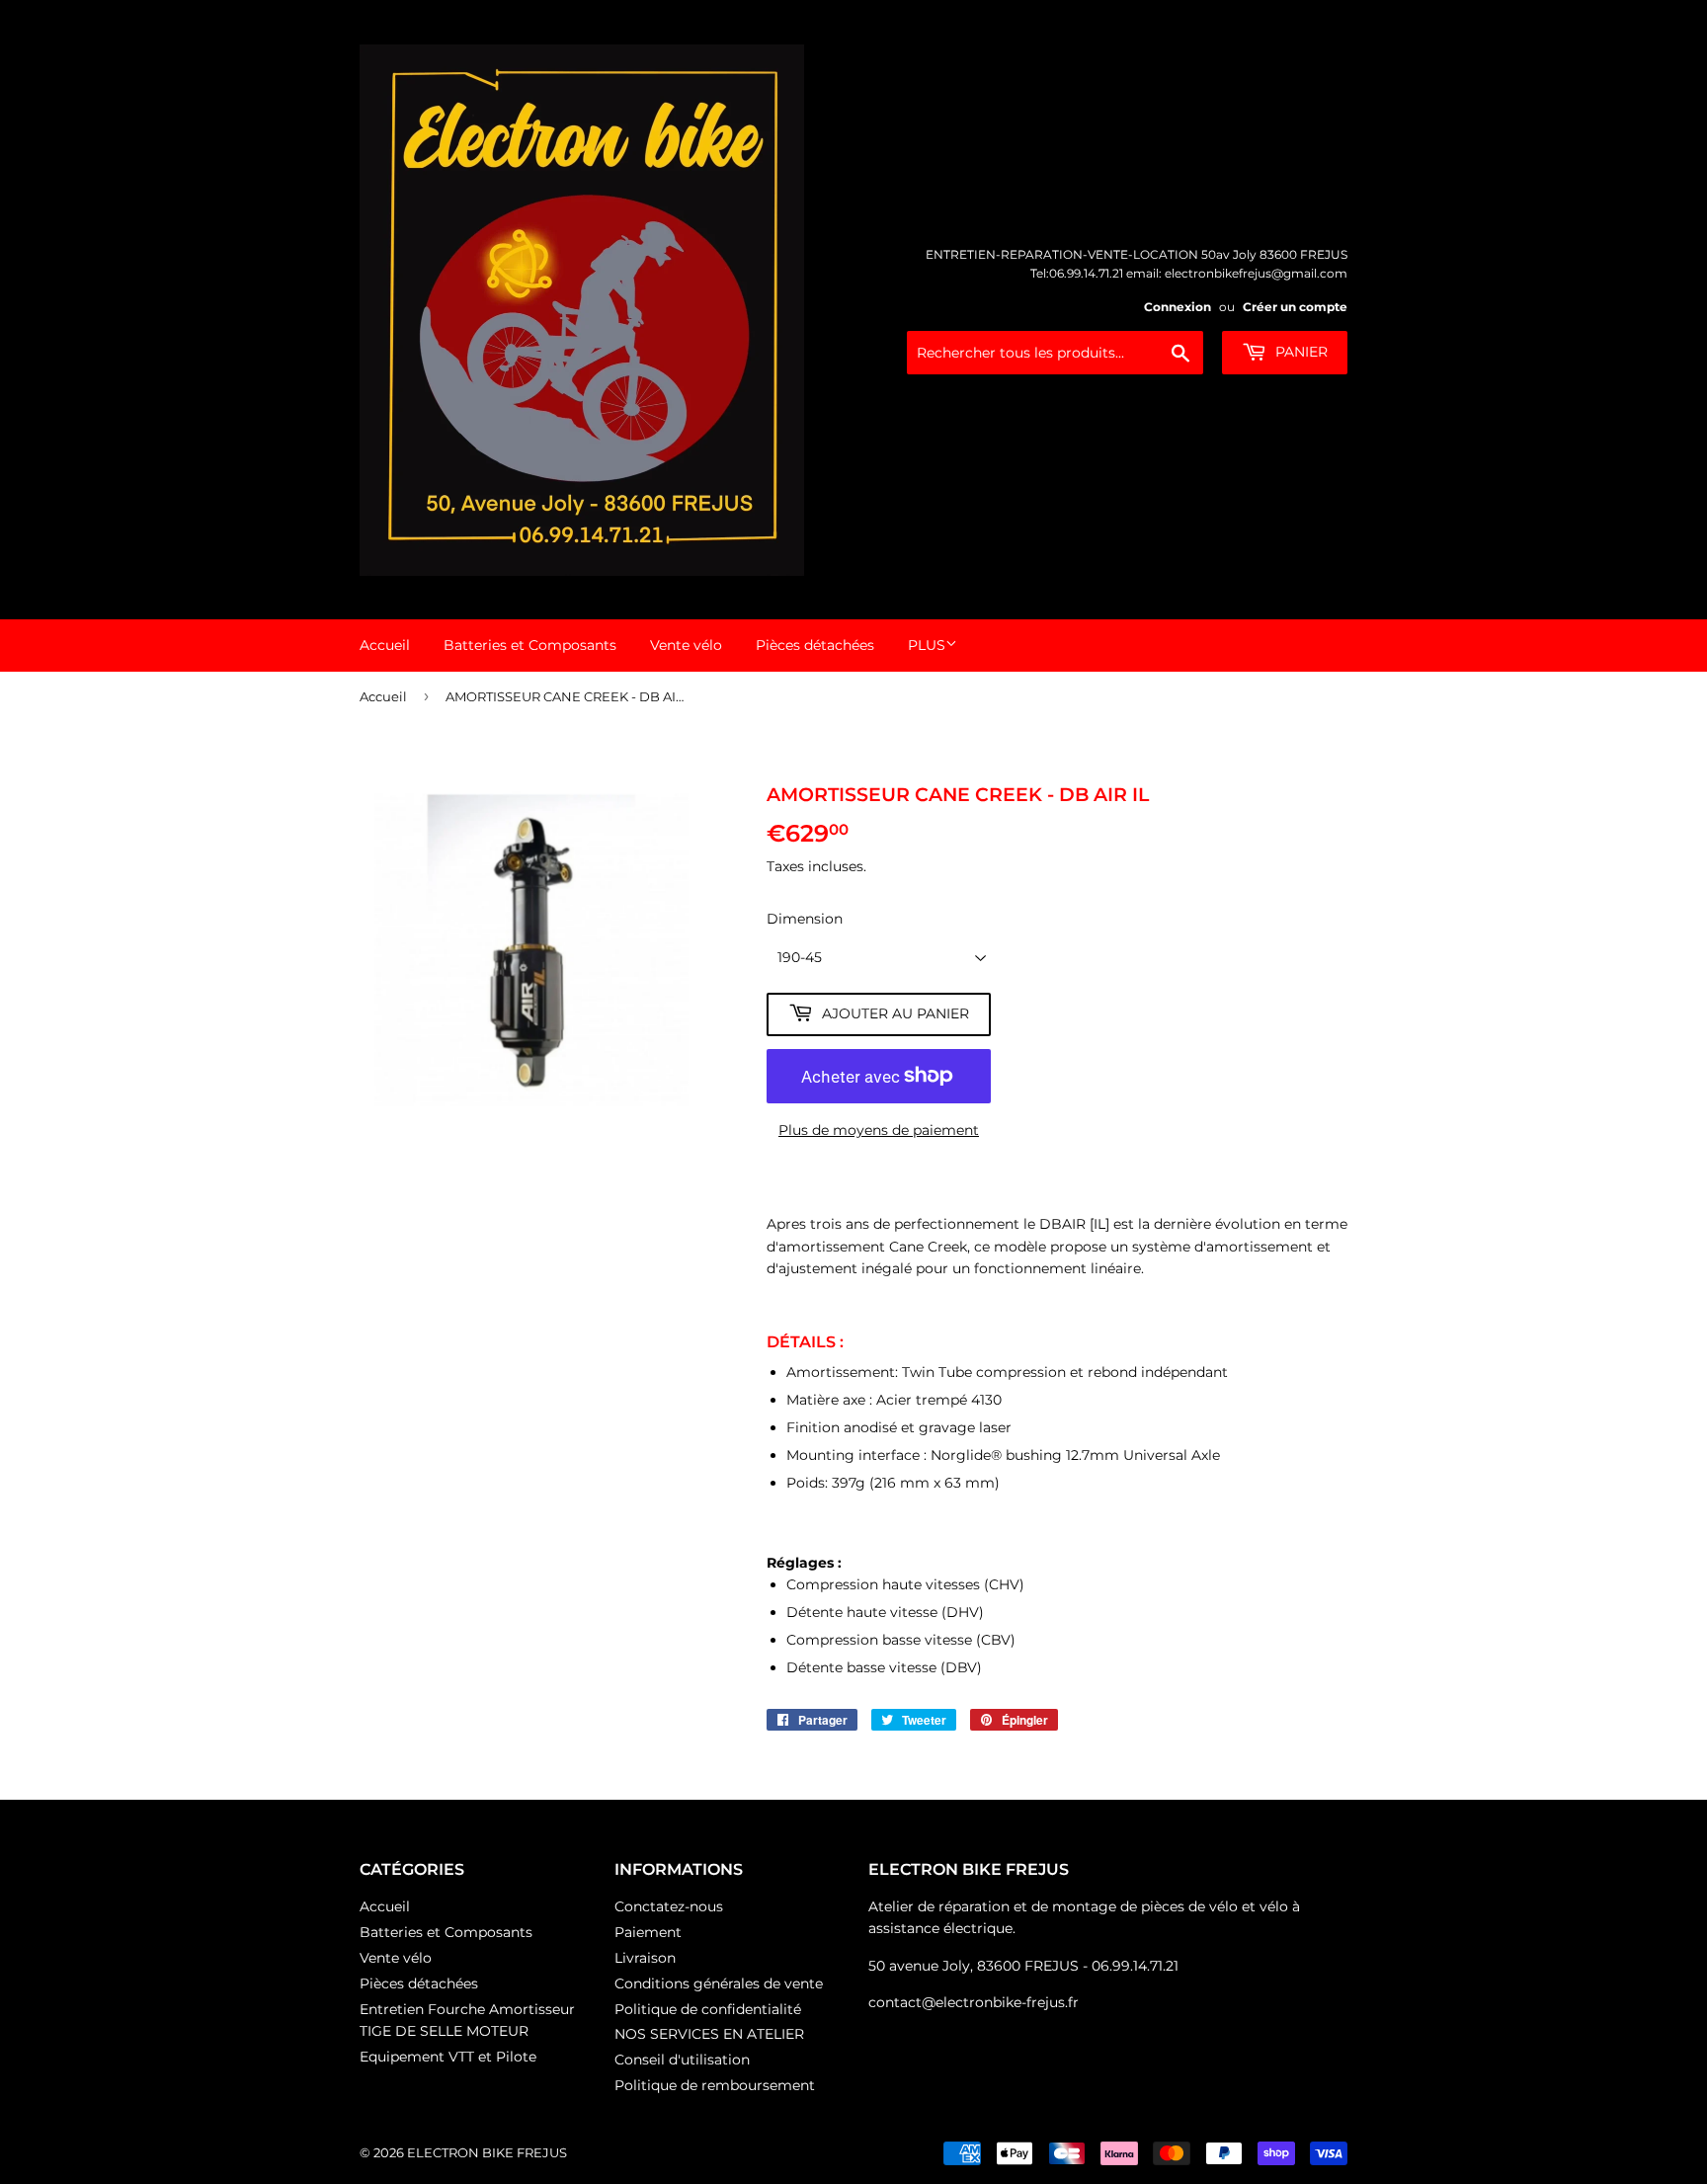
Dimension (805, 919)
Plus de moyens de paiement (879, 1130)
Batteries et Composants (530, 645)
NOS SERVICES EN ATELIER (709, 2034)
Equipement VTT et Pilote (448, 2057)
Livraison (645, 1958)
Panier (1300, 352)
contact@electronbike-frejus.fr (974, 2002)
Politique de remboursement (715, 2085)
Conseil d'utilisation (682, 2060)
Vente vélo (686, 645)
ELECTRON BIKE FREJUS (487, 2152)
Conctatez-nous (669, 1906)
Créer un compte (1295, 307)
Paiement (648, 1932)
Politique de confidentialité (708, 2009)
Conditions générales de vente (719, 1983)
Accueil (385, 645)
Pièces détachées (815, 645)
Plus (927, 645)
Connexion (1178, 307)
